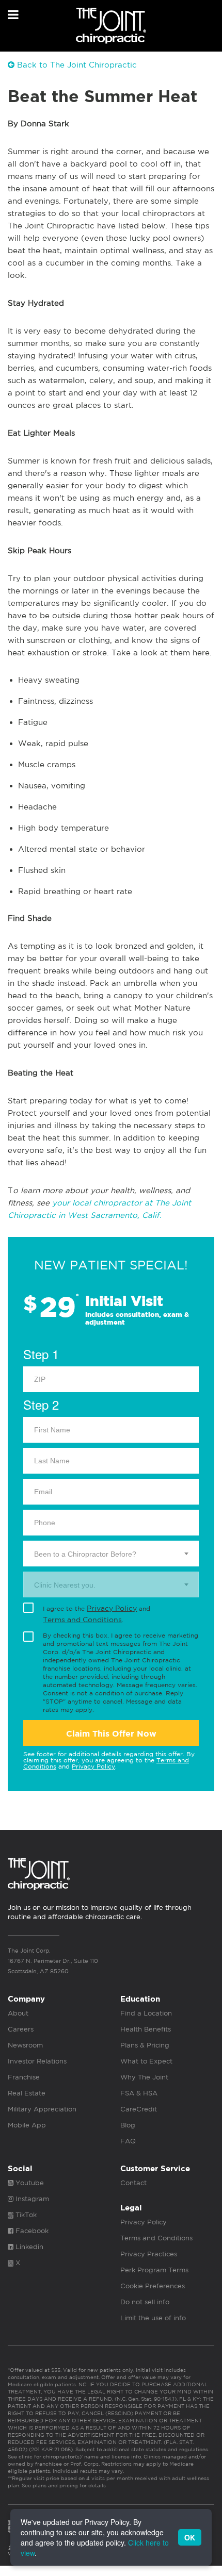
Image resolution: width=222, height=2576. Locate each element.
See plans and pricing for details (63, 2485)
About (18, 2013)
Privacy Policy (112, 1608)
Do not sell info (145, 2302)
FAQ (128, 2141)
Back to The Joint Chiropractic (76, 65)
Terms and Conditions (82, 1620)
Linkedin (28, 2247)
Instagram (31, 2199)
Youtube (29, 2183)
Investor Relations (37, 2061)
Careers (21, 2029)
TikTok (25, 2215)
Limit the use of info (153, 2318)
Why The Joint (144, 2077)
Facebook (31, 2231)
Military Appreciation (42, 2109)
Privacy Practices (149, 2254)
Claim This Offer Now (111, 1734)
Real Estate (27, 2093)
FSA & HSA (139, 2093)
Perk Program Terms (154, 2270)
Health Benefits (146, 2029)
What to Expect (146, 2061)
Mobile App (27, 2125)
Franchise (24, 2077)
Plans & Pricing (145, 2045)
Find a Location (146, 2013)
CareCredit (139, 2109)
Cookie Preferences (153, 2286)
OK (190, 2537)
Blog (128, 2125)
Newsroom (25, 2045)
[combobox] (111, 1554)
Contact (133, 2183)
